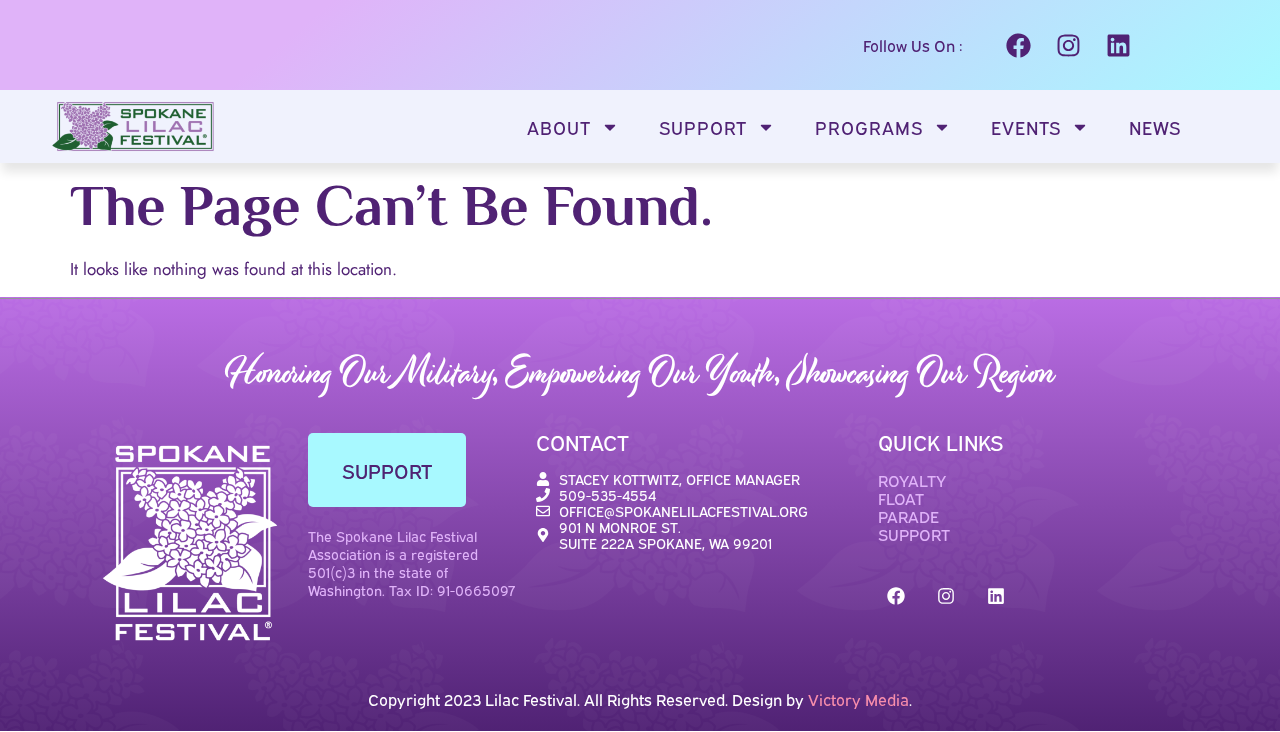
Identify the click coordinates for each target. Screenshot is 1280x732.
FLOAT (901, 498)
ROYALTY (912, 480)
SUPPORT (914, 534)
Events (1026, 127)
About (559, 127)
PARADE (908, 516)
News (1155, 127)
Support (703, 127)
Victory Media (858, 699)
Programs (869, 127)
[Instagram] (1068, 45)
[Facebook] (1018, 45)
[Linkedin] (1118, 45)
